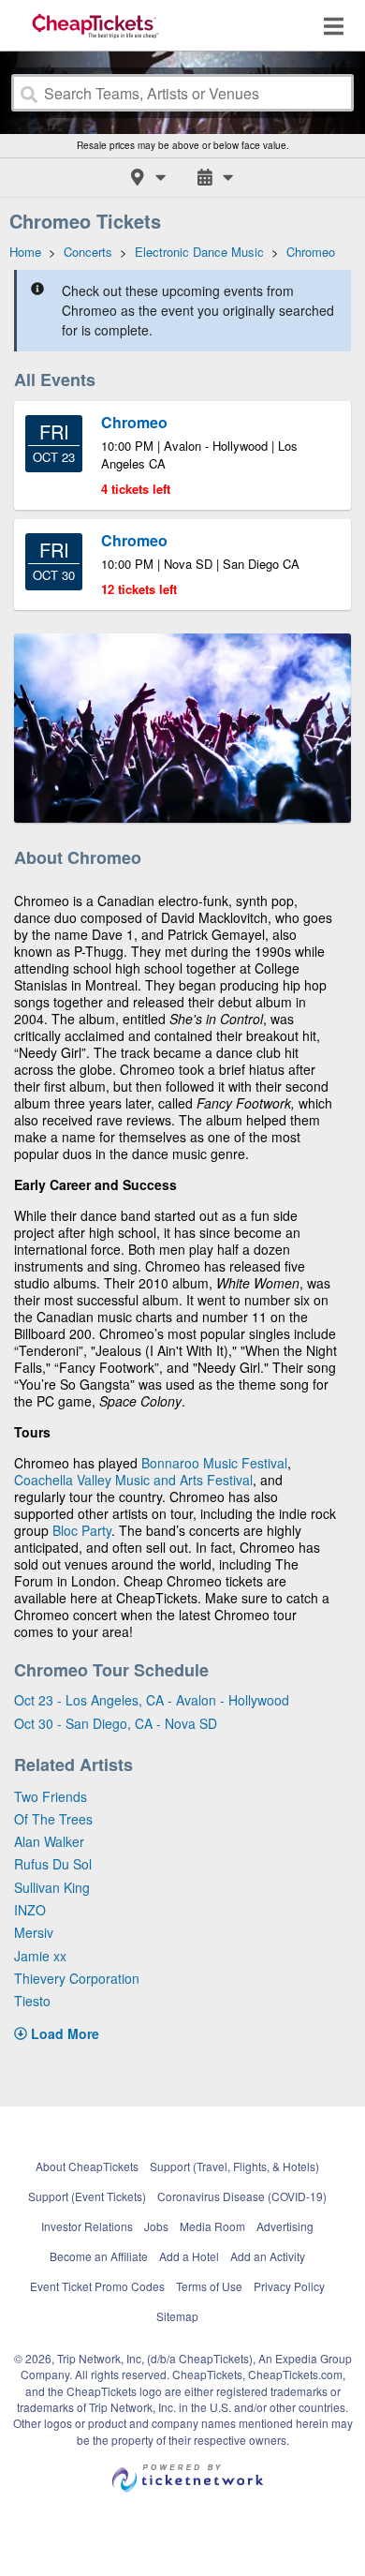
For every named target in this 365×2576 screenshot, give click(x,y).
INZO (30, 1910)
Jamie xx (40, 1956)
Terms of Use (209, 2286)
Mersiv (34, 1932)
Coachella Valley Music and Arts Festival (133, 1480)
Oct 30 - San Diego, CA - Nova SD (116, 1723)
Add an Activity (268, 2256)
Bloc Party (82, 1530)
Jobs (156, 2226)
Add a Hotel (189, 2256)
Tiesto (32, 2001)
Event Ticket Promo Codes (97, 2286)
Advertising (285, 2226)
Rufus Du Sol (53, 1864)
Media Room (212, 2226)
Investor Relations (87, 2226)
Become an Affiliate (99, 2256)
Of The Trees (53, 1819)
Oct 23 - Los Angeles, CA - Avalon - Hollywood (152, 1700)
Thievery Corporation (77, 1978)
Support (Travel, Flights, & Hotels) (234, 2166)
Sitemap (177, 2316)
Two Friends (51, 1796)
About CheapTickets (87, 2166)
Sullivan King (52, 1887)
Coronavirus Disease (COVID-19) (242, 2196)
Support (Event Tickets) (87, 2196)
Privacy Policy (289, 2286)
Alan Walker (49, 1841)
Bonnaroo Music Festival (214, 1463)
